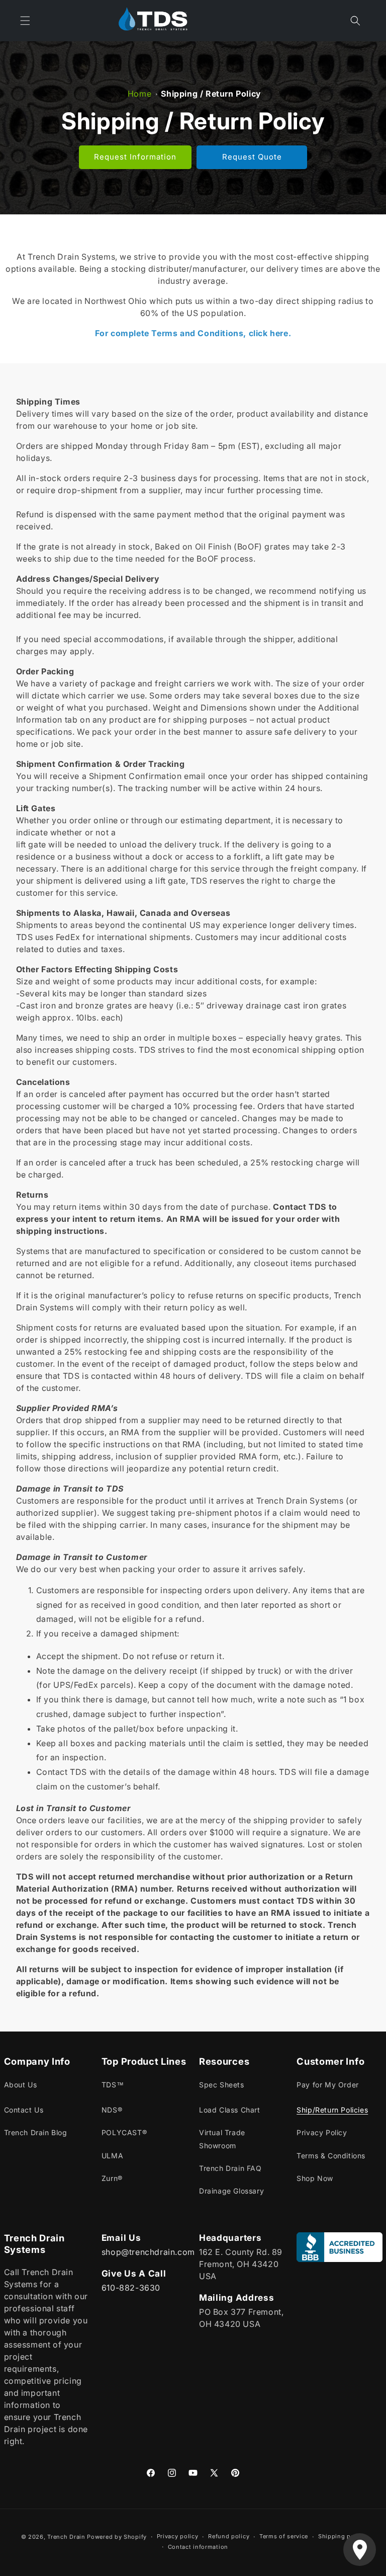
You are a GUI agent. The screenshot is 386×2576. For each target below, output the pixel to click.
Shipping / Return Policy (211, 94)
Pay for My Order (328, 2085)
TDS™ (113, 2085)
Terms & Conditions (331, 2156)
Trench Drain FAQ (230, 2168)
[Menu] (25, 21)
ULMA (112, 2156)
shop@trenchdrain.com (148, 2252)
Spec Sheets (222, 2085)
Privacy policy (178, 2536)
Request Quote (252, 157)
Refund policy (229, 2536)
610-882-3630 (131, 2288)
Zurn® (112, 2178)
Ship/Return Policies (332, 2110)
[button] (355, 21)
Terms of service (284, 2536)
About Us (21, 2085)
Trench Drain (66, 2537)
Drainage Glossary (231, 2191)
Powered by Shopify (117, 2537)
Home (139, 94)
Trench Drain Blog (36, 2132)
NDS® (112, 2110)
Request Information (135, 157)
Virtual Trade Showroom (222, 2139)
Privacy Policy (322, 2132)
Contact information (198, 2547)
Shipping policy (342, 2536)
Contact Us (24, 2110)
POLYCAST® (124, 2132)
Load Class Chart (230, 2110)
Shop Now (315, 2178)
